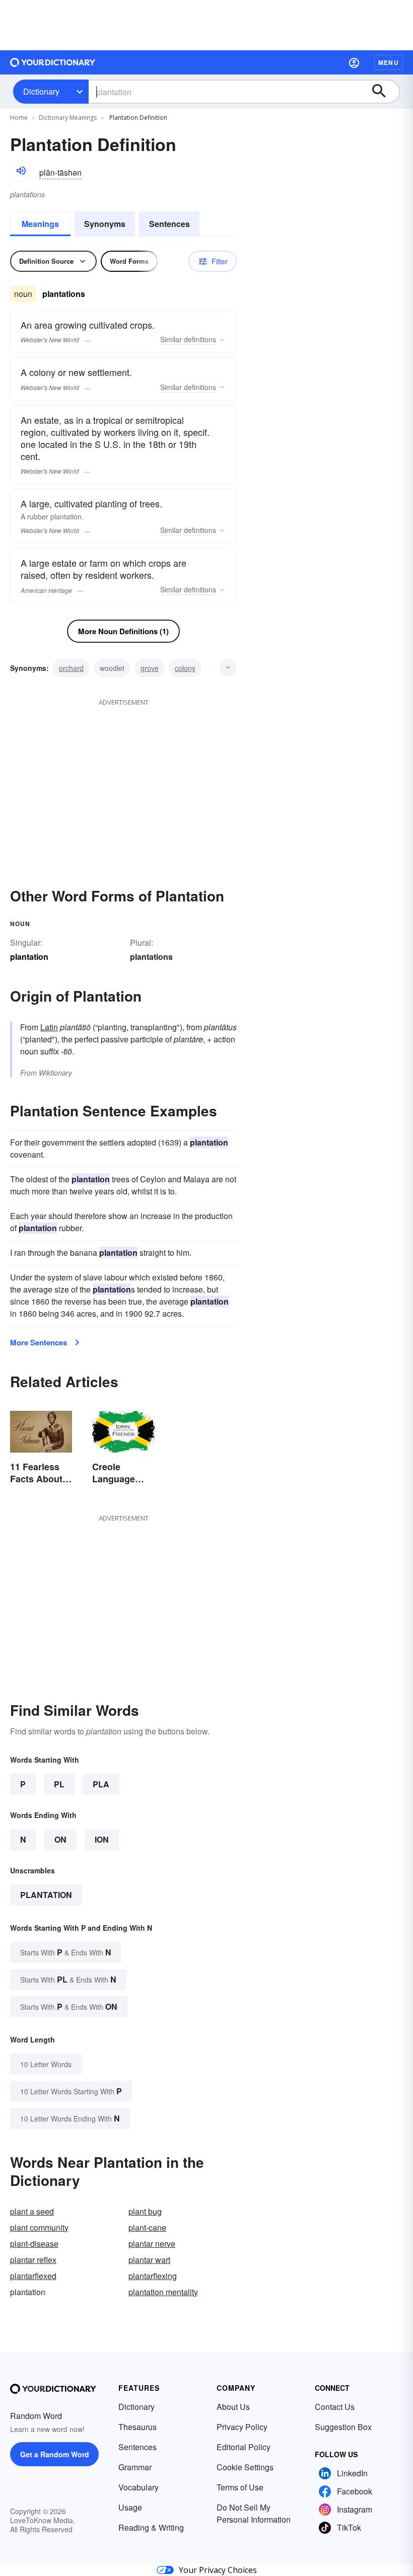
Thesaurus (137, 2427)
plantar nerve (152, 2244)
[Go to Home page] (53, 62)
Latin (49, 1027)
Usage (130, 2507)
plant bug (145, 2211)
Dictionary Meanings (68, 118)
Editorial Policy (244, 2447)
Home (19, 118)
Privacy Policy (242, 2427)
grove (150, 668)
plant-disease (34, 2244)
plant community (39, 2227)
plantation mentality (163, 2292)
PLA (101, 1784)
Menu (389, 62)
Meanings (40, 224)
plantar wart (149, 2260)
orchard (71, 668)
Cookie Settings (245, 2467)
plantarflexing (153, 2276)
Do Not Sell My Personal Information (254, 2513)
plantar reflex (33, 2260)
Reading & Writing (151, 2527)
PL (59, 1784)
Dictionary (41, 91)
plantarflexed (33, 2276)
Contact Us (335, 2407)
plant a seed (32, 2211)
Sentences (169, 224)
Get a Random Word (55, 2454)
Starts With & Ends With (66, 1952)
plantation (46, 1895)
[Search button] (384, 92)
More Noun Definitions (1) (123, 631)
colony (185, 668)
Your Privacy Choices (218, 2570)
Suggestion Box (343, 2427)
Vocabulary (139, 2487)
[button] (354, 62)
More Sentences (39, 1342)
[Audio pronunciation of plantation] (21, 171)
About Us (233, 2407)
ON (60, 1839)
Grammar (135, 2467)
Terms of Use (240, 2487)
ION (102, 1839)
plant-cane (147, 2227)
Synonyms (105, 224)
